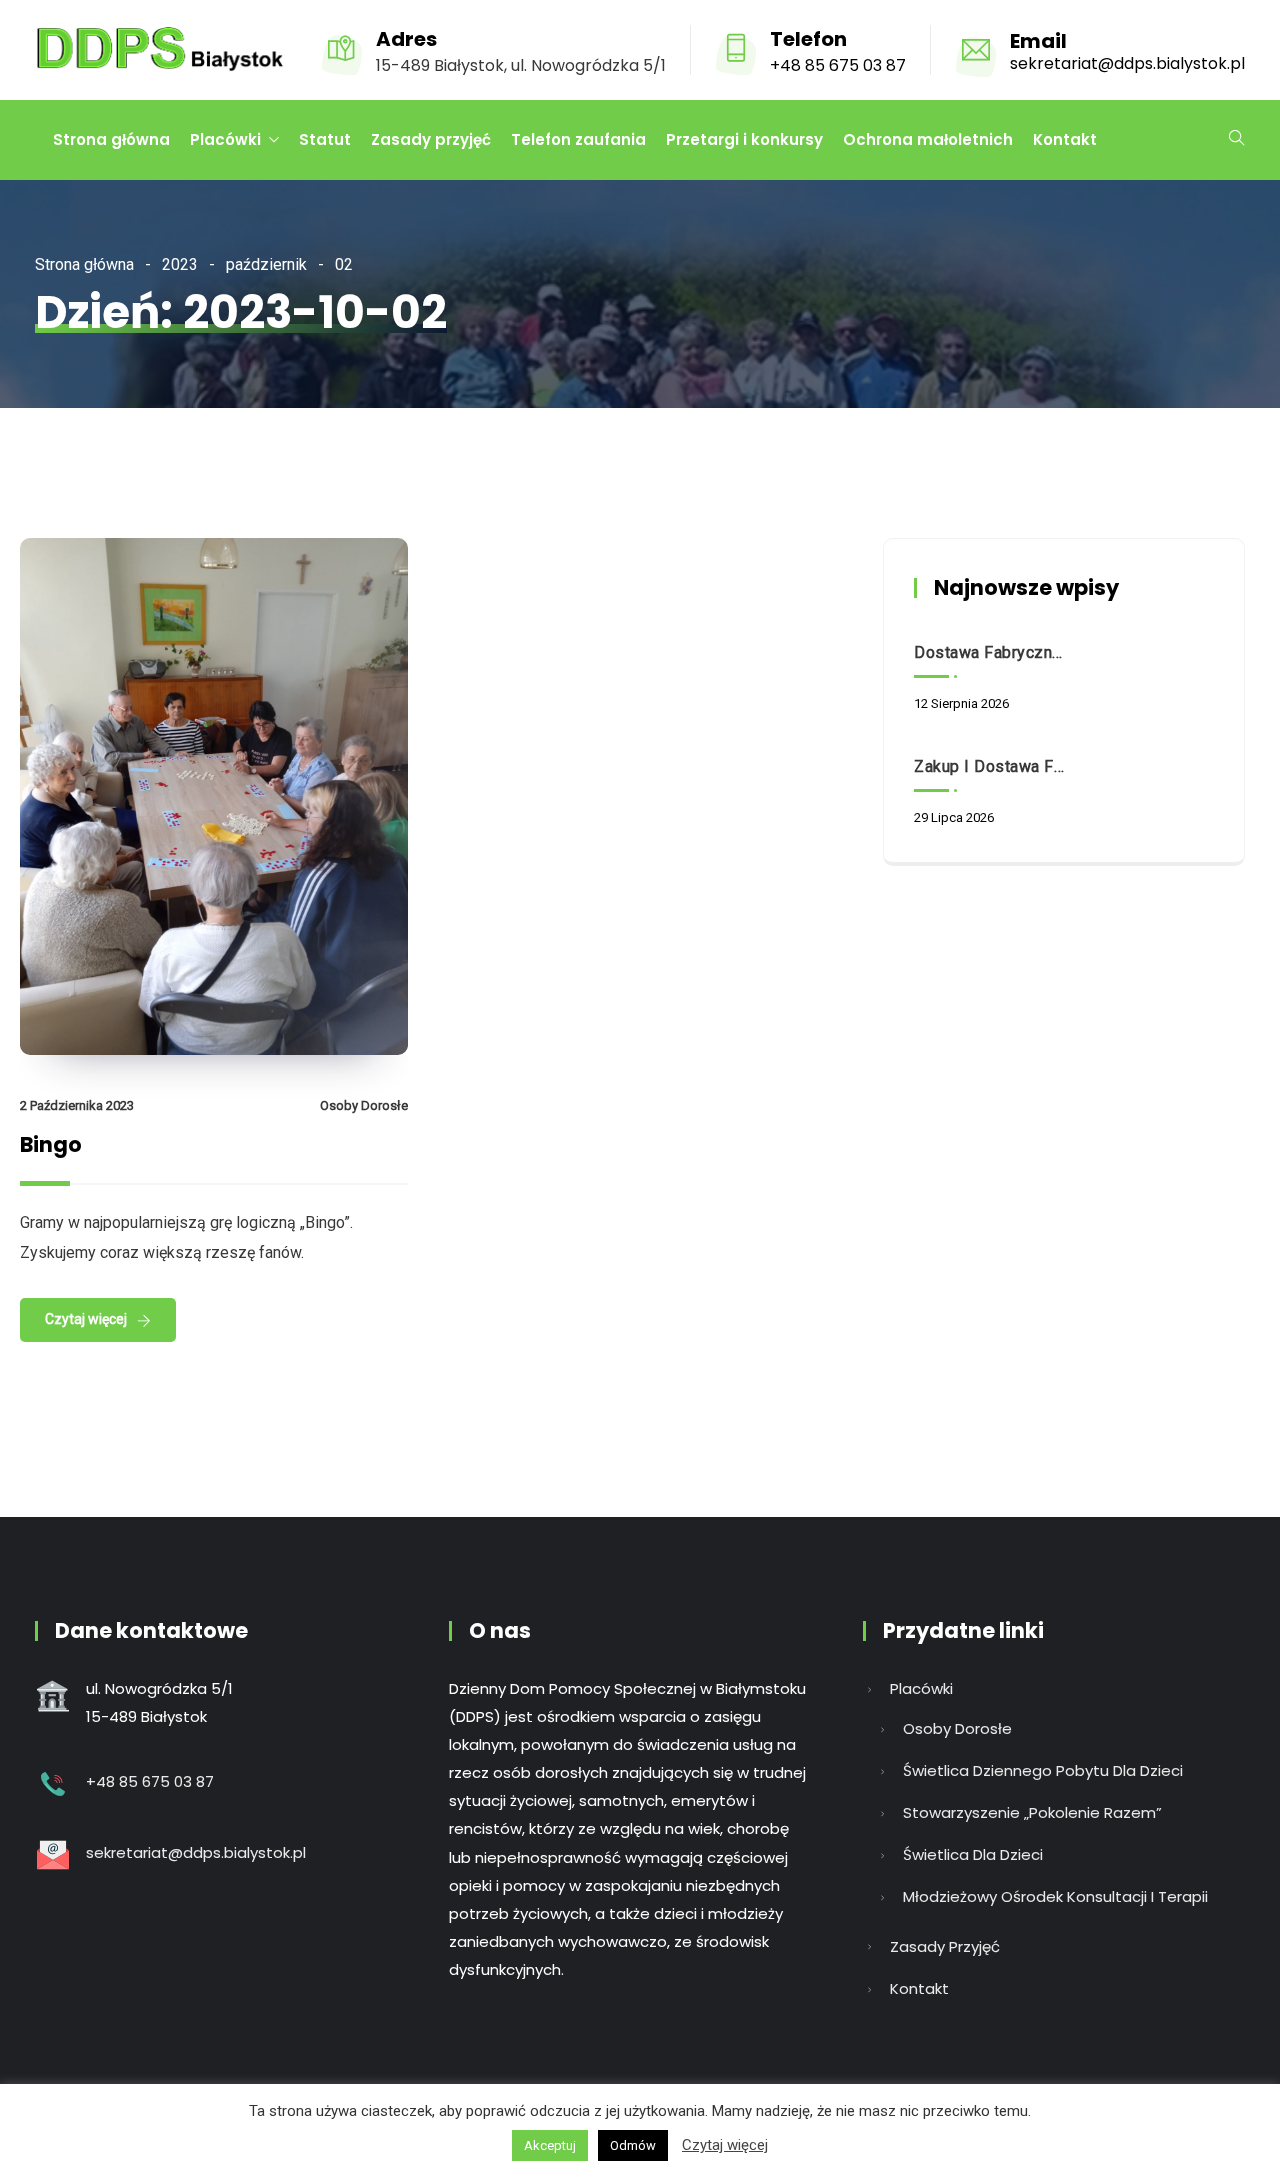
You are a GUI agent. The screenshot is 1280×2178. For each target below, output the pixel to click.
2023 (180, 264)
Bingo (51, 1144)
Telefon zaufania (578, 139)
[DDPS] (159, 51)
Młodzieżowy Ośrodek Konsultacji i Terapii (1055, 1896)
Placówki (225, 139)
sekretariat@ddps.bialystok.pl (1127, 63)
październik (266, 264)
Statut (325, 139)
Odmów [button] (633, 2145)
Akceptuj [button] (550, 2145)
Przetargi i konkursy (744, 139)
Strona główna (111, 139)
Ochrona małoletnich (928, 139)
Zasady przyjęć (431, 139)
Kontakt (1065, 139)
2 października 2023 (77, 1105)
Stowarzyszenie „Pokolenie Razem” (1032, 1812)
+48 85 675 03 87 (838, 65)
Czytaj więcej (86, 1319)
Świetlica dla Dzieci (973, 1854)
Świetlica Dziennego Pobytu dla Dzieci (1043, 1770)
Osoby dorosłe (364, 1105)
